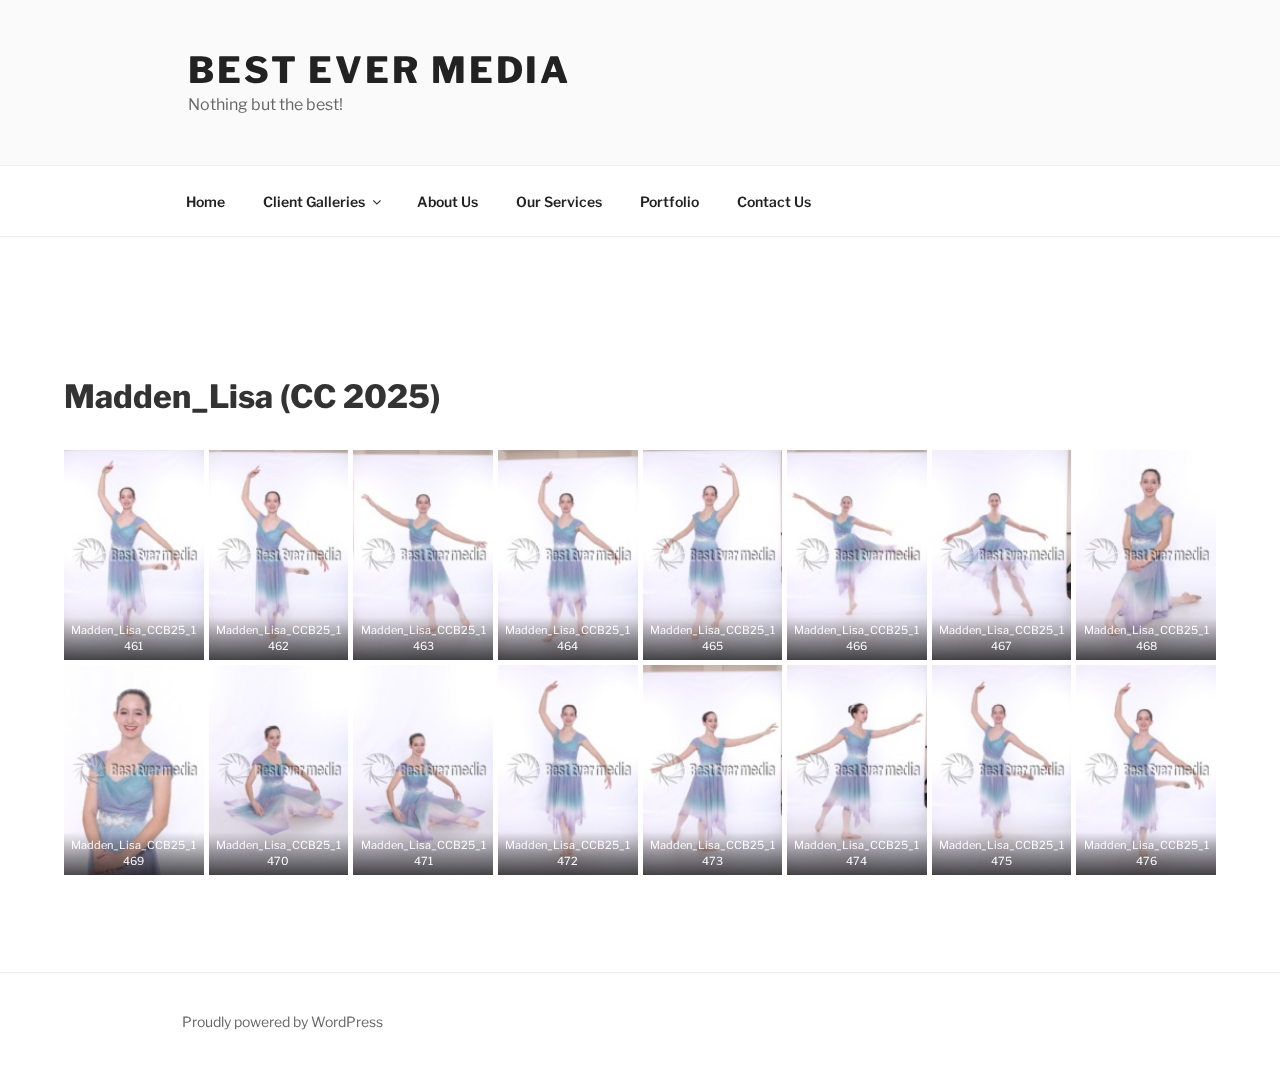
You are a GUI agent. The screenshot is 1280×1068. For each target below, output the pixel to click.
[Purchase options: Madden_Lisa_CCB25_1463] (438, 638)
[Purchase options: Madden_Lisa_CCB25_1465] (727, 638)
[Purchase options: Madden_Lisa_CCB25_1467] (1017, 638)
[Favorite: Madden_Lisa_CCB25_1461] (119, 638)
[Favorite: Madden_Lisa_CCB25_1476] (1131, 853)
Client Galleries (314, 201)
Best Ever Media (379, 70)
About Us (447, 201)
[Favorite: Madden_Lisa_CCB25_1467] (987, 638)
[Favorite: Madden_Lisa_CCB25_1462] (263, 638)
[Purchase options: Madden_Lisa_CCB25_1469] (149, 853)
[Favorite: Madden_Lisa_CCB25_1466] (842, 638)
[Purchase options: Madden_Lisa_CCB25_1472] (583, 853)
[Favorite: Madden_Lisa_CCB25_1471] (408, 853)
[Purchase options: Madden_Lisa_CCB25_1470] (293, 853)
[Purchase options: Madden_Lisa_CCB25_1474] (872, 853)
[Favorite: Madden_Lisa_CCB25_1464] (553, 638)
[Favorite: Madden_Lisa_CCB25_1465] (697, 638)
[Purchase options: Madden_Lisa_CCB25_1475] (1017, 853)
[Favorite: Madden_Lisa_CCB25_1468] (1131, 638)
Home (205, 201)
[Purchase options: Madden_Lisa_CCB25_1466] (872, 638)
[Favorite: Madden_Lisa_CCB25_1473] (697, 853)
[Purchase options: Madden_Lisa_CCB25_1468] (1161, 638)
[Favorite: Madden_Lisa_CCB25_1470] (263, 853)
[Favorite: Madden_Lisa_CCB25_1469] (119, 853)
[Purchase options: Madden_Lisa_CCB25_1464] (583, 638)
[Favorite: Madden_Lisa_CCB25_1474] (842, 853)
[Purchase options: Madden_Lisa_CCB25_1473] (727, 853)
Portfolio (669, 201)
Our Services (559, 201)
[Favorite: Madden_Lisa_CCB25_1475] (987, 853)
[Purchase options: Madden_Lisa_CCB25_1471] (438, 853)
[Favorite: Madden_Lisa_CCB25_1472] (553, 853)
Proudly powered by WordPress (282, 1021)
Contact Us (774, 201)
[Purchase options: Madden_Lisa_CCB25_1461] (149, 638)
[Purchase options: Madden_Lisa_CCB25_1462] (293, 638)
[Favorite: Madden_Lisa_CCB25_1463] (408, 638)
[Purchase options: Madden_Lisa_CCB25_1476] (1161, 853)
